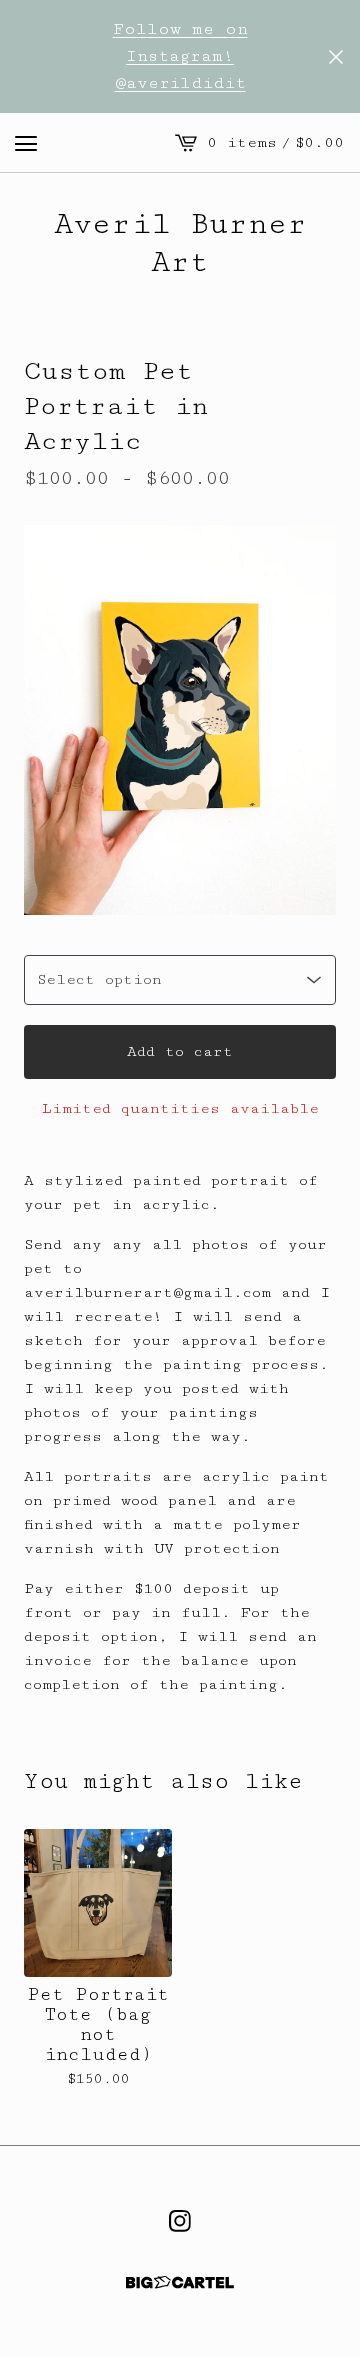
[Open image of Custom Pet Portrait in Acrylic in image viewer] (180, 720)
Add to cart (180, 1051)
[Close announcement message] (336, 57)
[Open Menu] (26, 143)
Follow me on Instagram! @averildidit (180, 56)
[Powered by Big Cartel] (180, 2282)
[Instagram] (180, 2221)
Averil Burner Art (180, 243)
